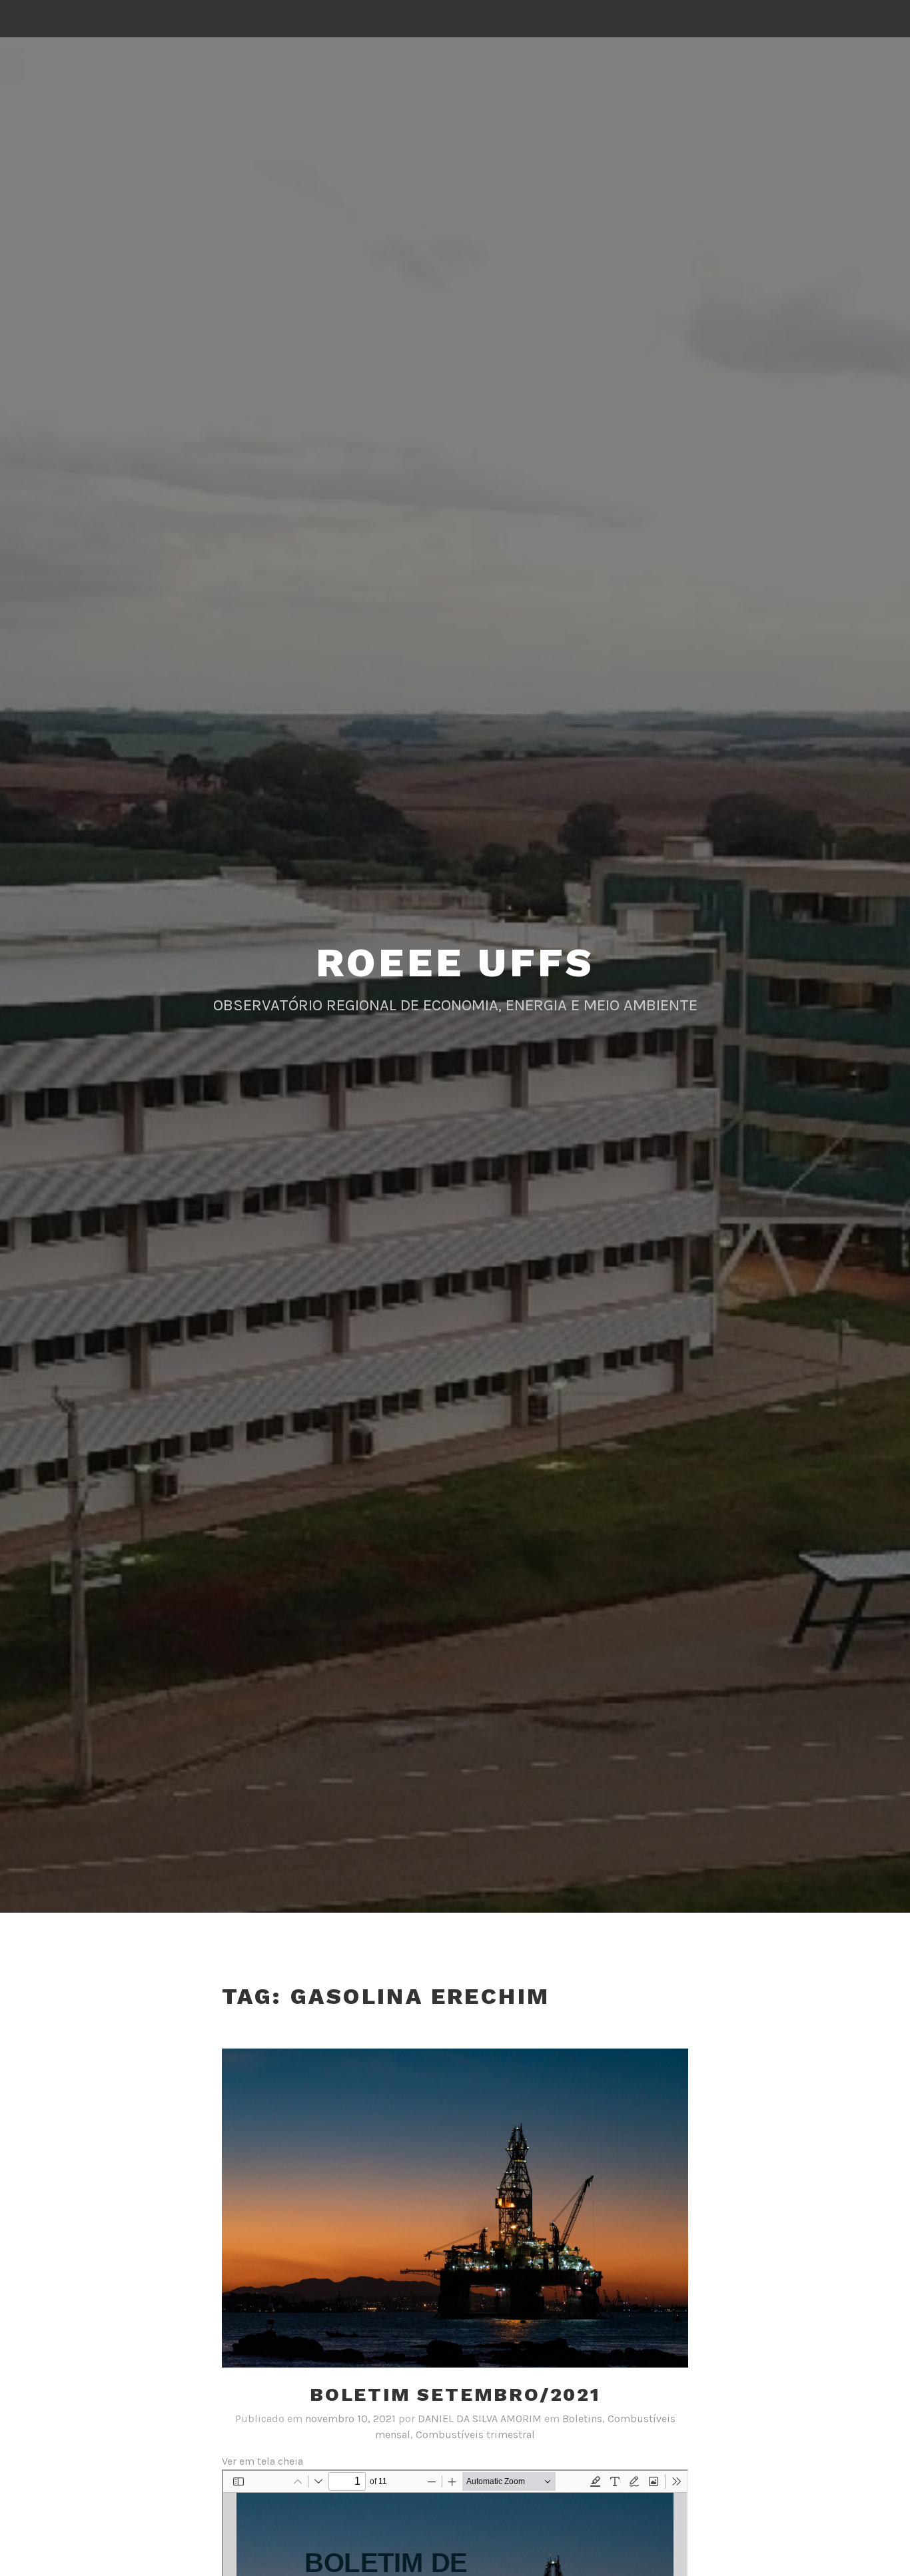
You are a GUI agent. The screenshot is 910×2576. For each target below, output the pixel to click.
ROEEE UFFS (455, 963)
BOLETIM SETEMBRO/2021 (455, 2395)
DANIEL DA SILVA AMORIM (480, 2418)
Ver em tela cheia (262, 2461)
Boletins (582, 2418)
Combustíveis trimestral (475, 2434)
